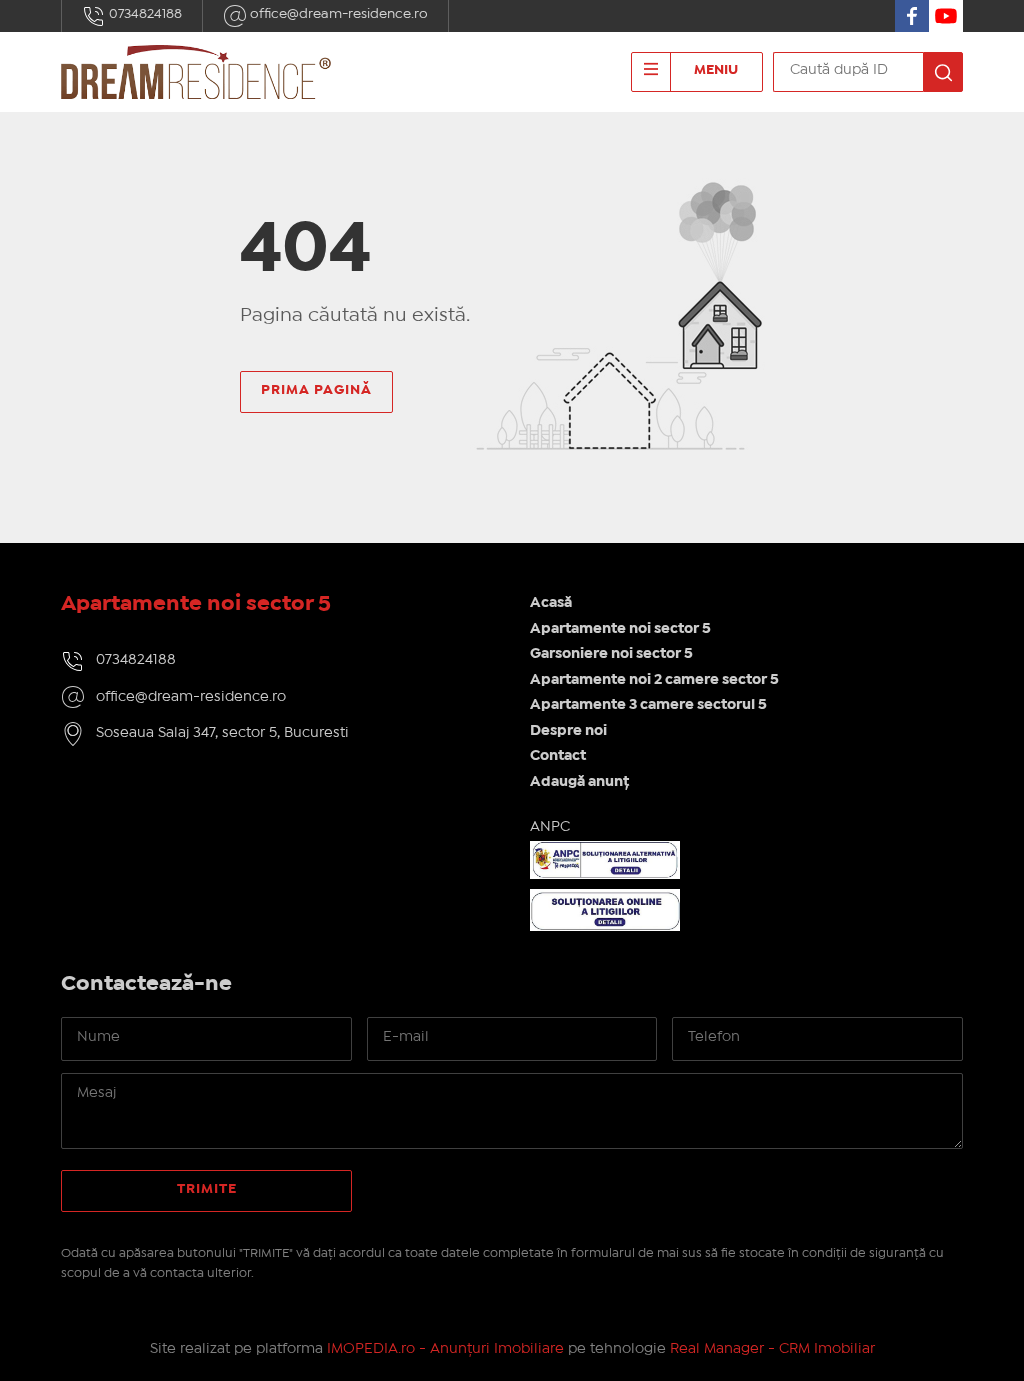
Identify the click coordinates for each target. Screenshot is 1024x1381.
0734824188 (144, 14)
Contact (558, 756)
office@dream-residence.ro (337, 14)
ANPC (550, 827)
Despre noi (568, 731)
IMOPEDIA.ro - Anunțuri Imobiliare (445, 1349)
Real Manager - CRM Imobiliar (772, 1349)
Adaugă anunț (579, 782)
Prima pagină (316, 390)
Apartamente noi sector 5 (620, 629)
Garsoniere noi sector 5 (611, 654)
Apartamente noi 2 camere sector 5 (654, 680)
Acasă (551, 603)
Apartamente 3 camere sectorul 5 (648, 705)
